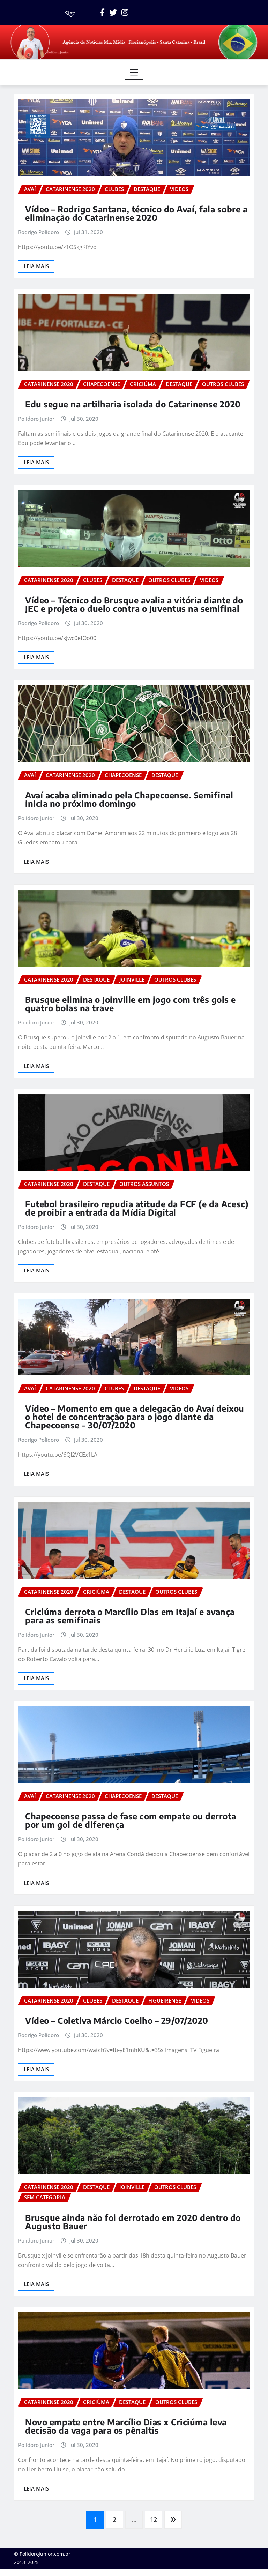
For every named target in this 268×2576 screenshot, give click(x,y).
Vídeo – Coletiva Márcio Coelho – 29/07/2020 (117, 2020)
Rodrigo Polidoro (39, 232)
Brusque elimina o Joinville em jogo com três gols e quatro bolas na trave (131, 1004)
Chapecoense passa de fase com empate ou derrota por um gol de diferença (131, 1820)
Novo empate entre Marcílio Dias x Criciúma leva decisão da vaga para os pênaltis (126, 2426)
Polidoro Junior (36, 419)
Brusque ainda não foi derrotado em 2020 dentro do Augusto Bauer (133, 2222)
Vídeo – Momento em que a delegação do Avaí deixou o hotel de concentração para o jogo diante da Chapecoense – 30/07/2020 (135, 1417)
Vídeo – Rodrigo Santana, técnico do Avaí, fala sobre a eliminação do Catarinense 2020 (136, 213)
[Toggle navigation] (134, 73)
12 (154, 2519)
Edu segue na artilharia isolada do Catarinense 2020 (133, 404)
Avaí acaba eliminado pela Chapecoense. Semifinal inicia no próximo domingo (129, 799)
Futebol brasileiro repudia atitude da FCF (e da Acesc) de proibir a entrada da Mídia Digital (137, 1208)
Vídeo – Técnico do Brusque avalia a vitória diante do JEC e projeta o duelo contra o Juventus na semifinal (134, 604)
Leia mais (36, 266)
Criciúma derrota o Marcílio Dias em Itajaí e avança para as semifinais (130, 1616)
